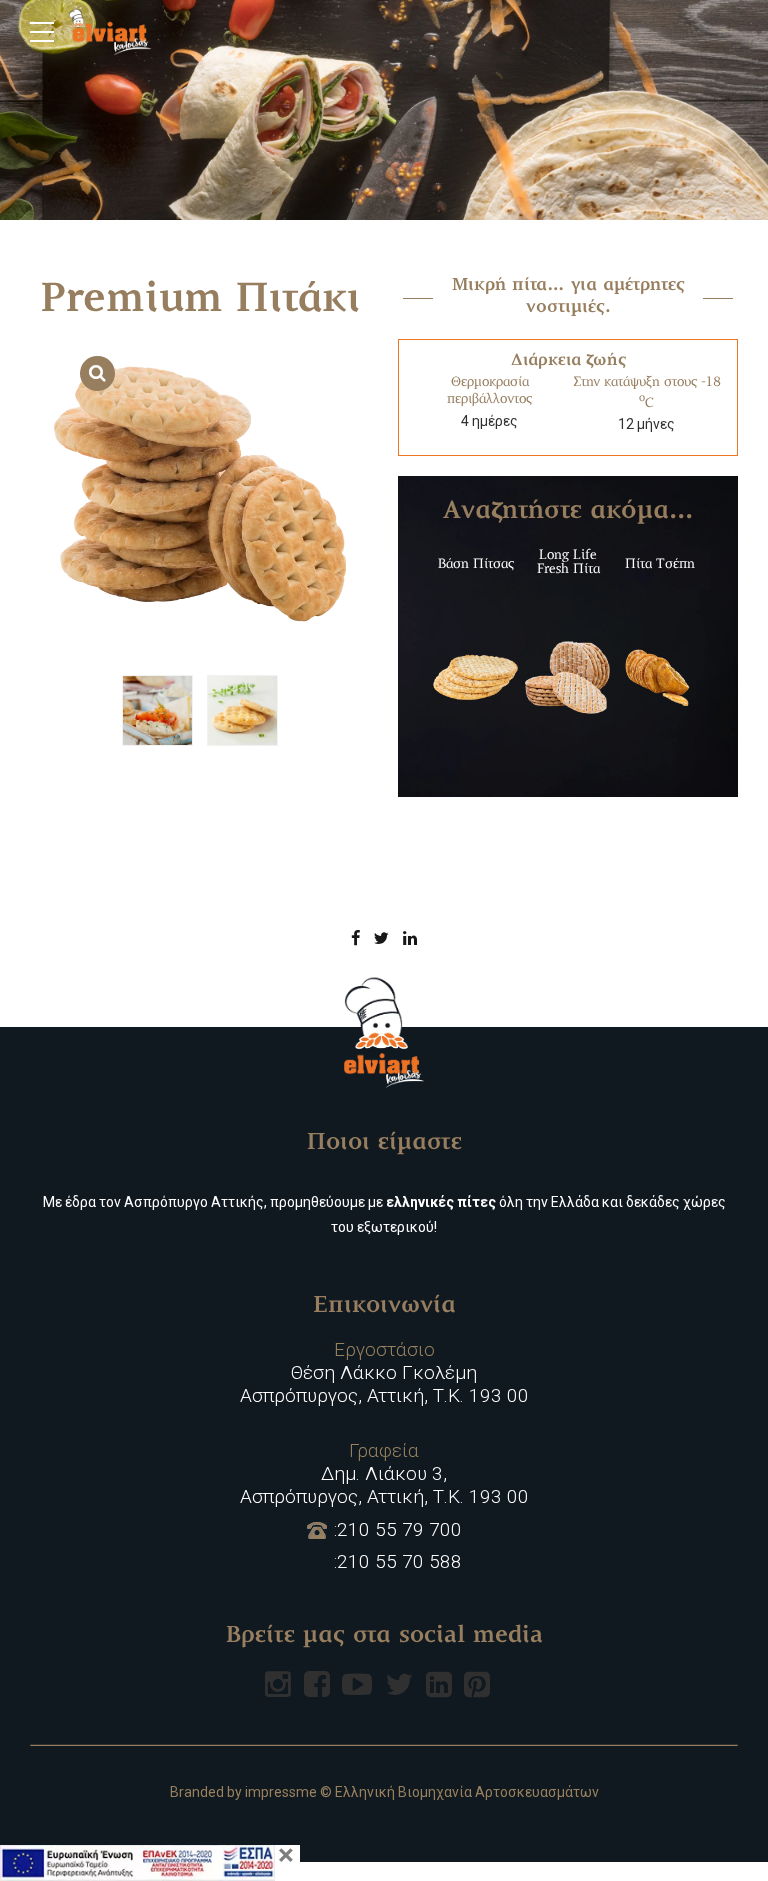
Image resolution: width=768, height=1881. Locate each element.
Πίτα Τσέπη (660, 564)
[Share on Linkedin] (410, 938)
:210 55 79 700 (398, 1530)
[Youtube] (357, 1684)
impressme (281, 1792)
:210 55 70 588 (398, 1562)
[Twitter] (399, 1684)
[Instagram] (278, 1684)
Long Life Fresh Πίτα (568, 562)
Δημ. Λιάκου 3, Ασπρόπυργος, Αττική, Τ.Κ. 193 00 (384, 1474)
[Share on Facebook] (355, 938)
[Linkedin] (439, 1684)
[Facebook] (317, 1684)
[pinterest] (477, 1684)
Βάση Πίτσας (476, 564)
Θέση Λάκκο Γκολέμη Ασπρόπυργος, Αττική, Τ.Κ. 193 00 (384, 1373)
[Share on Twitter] (381, 938)
